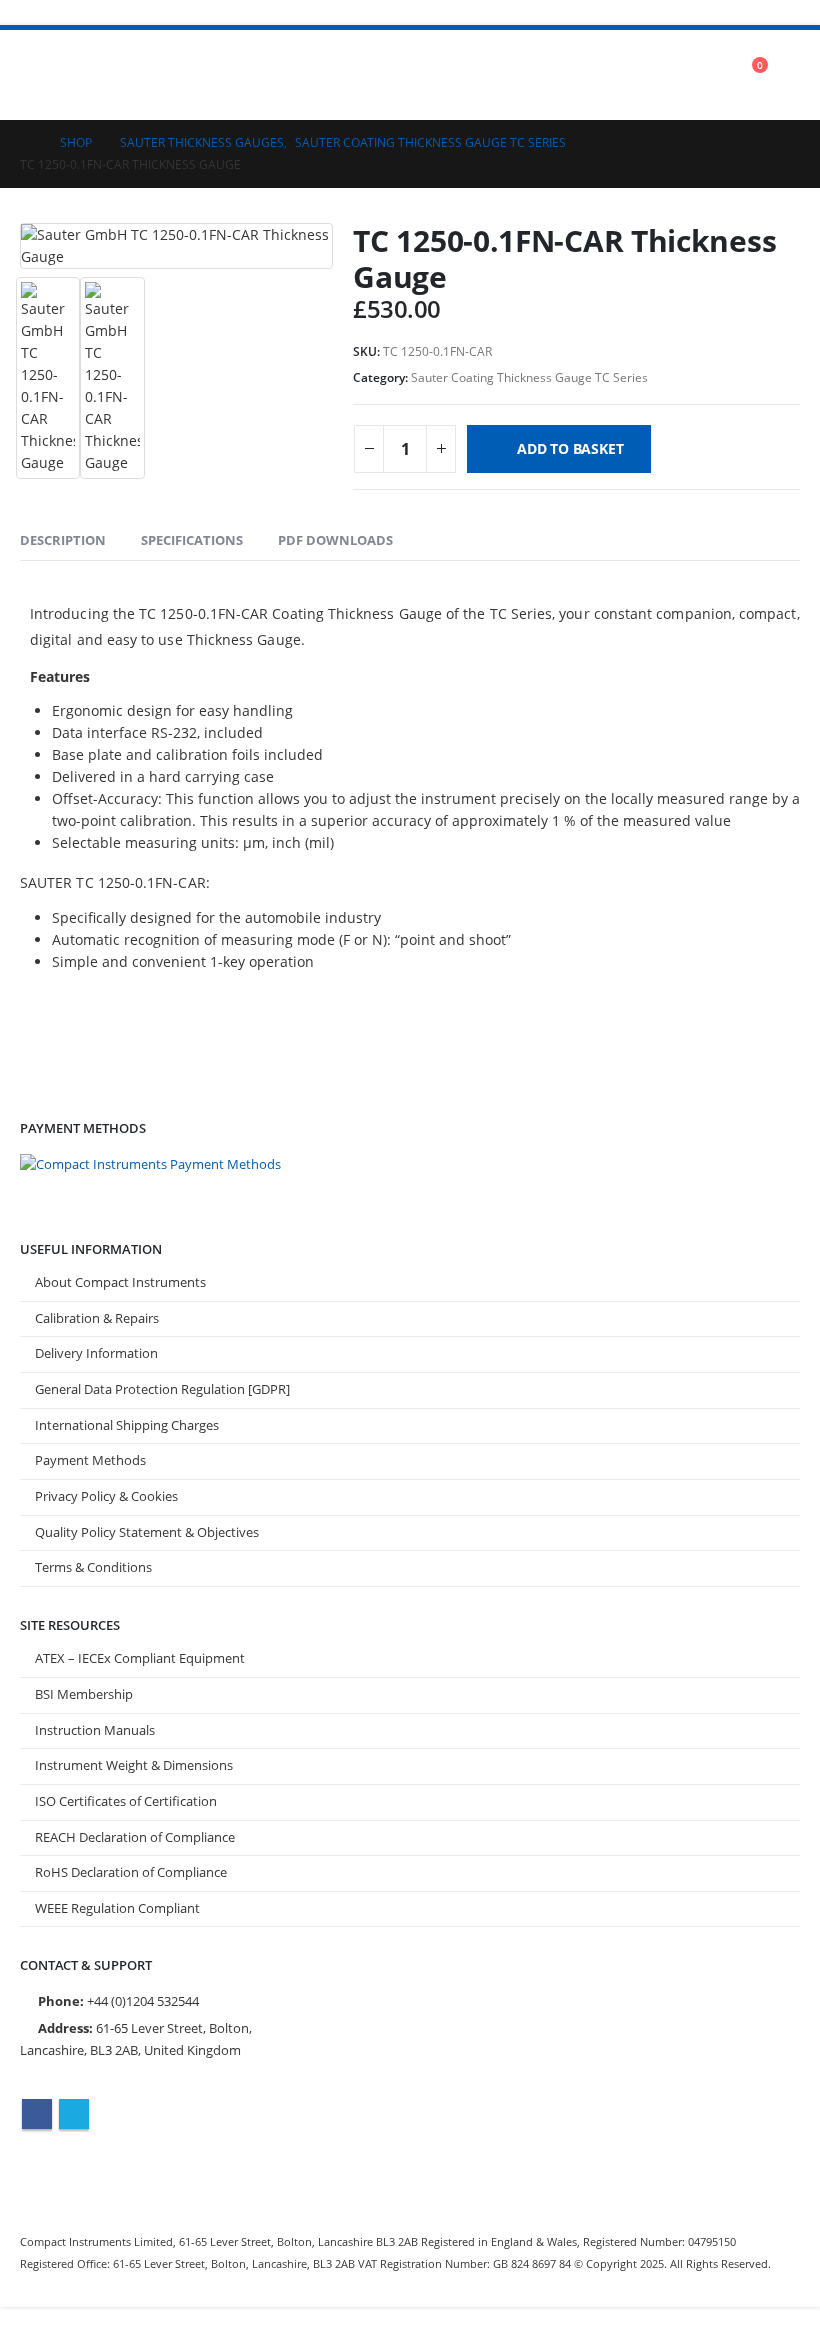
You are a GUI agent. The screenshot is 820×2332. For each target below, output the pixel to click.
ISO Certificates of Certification (126, 1801)
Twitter (74, 2114)
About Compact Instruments (120, 1282)
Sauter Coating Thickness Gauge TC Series (529, 377)
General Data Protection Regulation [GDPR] (162, 1389)
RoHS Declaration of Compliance (131, 1872)
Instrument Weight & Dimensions (134, 1765)
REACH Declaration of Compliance (135, 1837)
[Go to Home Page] (26, 143)
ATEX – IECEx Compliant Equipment (140, 1658)
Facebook (37, 2114)
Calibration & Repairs (97, 1318)
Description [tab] (63, 540)
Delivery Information (96, 1353)
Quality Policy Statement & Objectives (147, 1532)
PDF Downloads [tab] (335, 540)
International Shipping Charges (127, 1425)
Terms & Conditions (93, 1567)
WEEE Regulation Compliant (117, 1908)
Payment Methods (90, 1460)
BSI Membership (84, 1694)
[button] (38, 75)
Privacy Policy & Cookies (106, 1496)
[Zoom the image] (150, 1164)
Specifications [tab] (192, 540)
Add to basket (570, 448)
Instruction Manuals (95, 1730)
